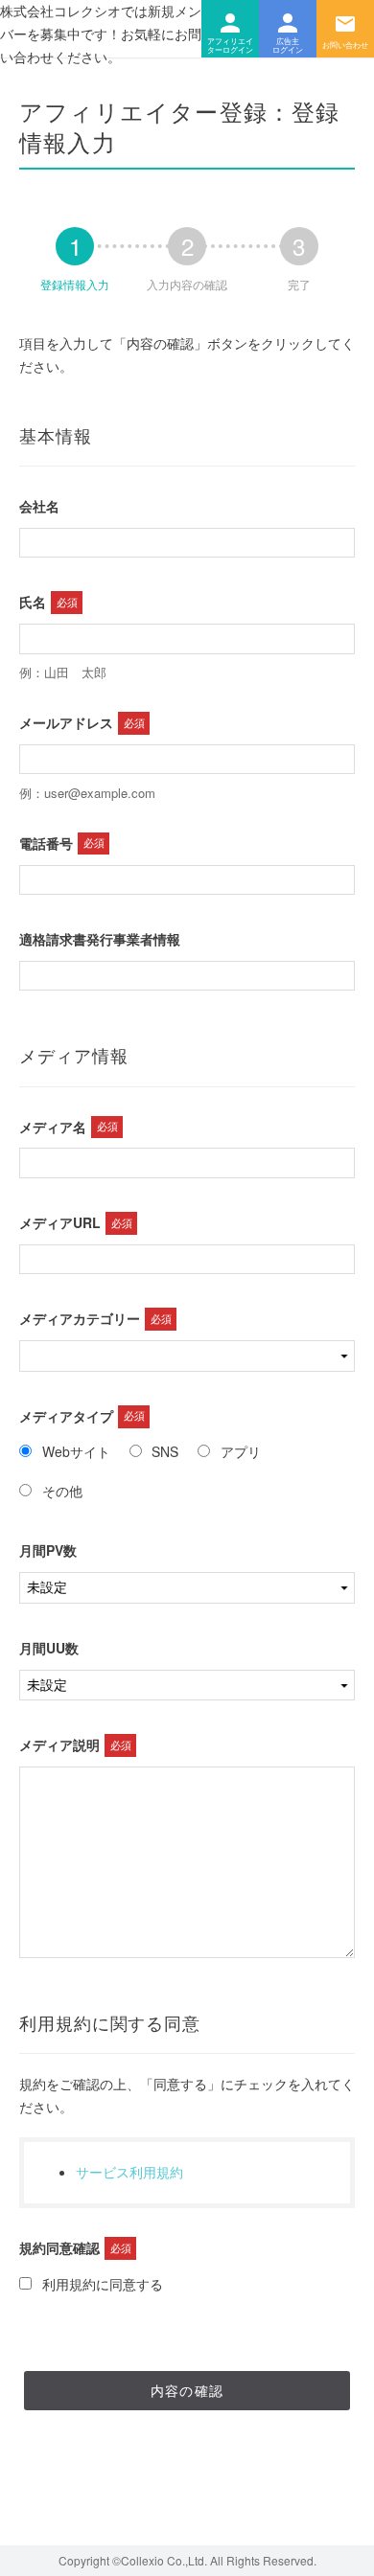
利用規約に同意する (103, 2284)
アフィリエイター (230, 29)
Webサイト (76, 1451)
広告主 (288, 29)
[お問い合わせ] (345, 29)
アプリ (241, 1451)
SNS (165, 1451)
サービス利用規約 (129, 2172)
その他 (62, 1491)
